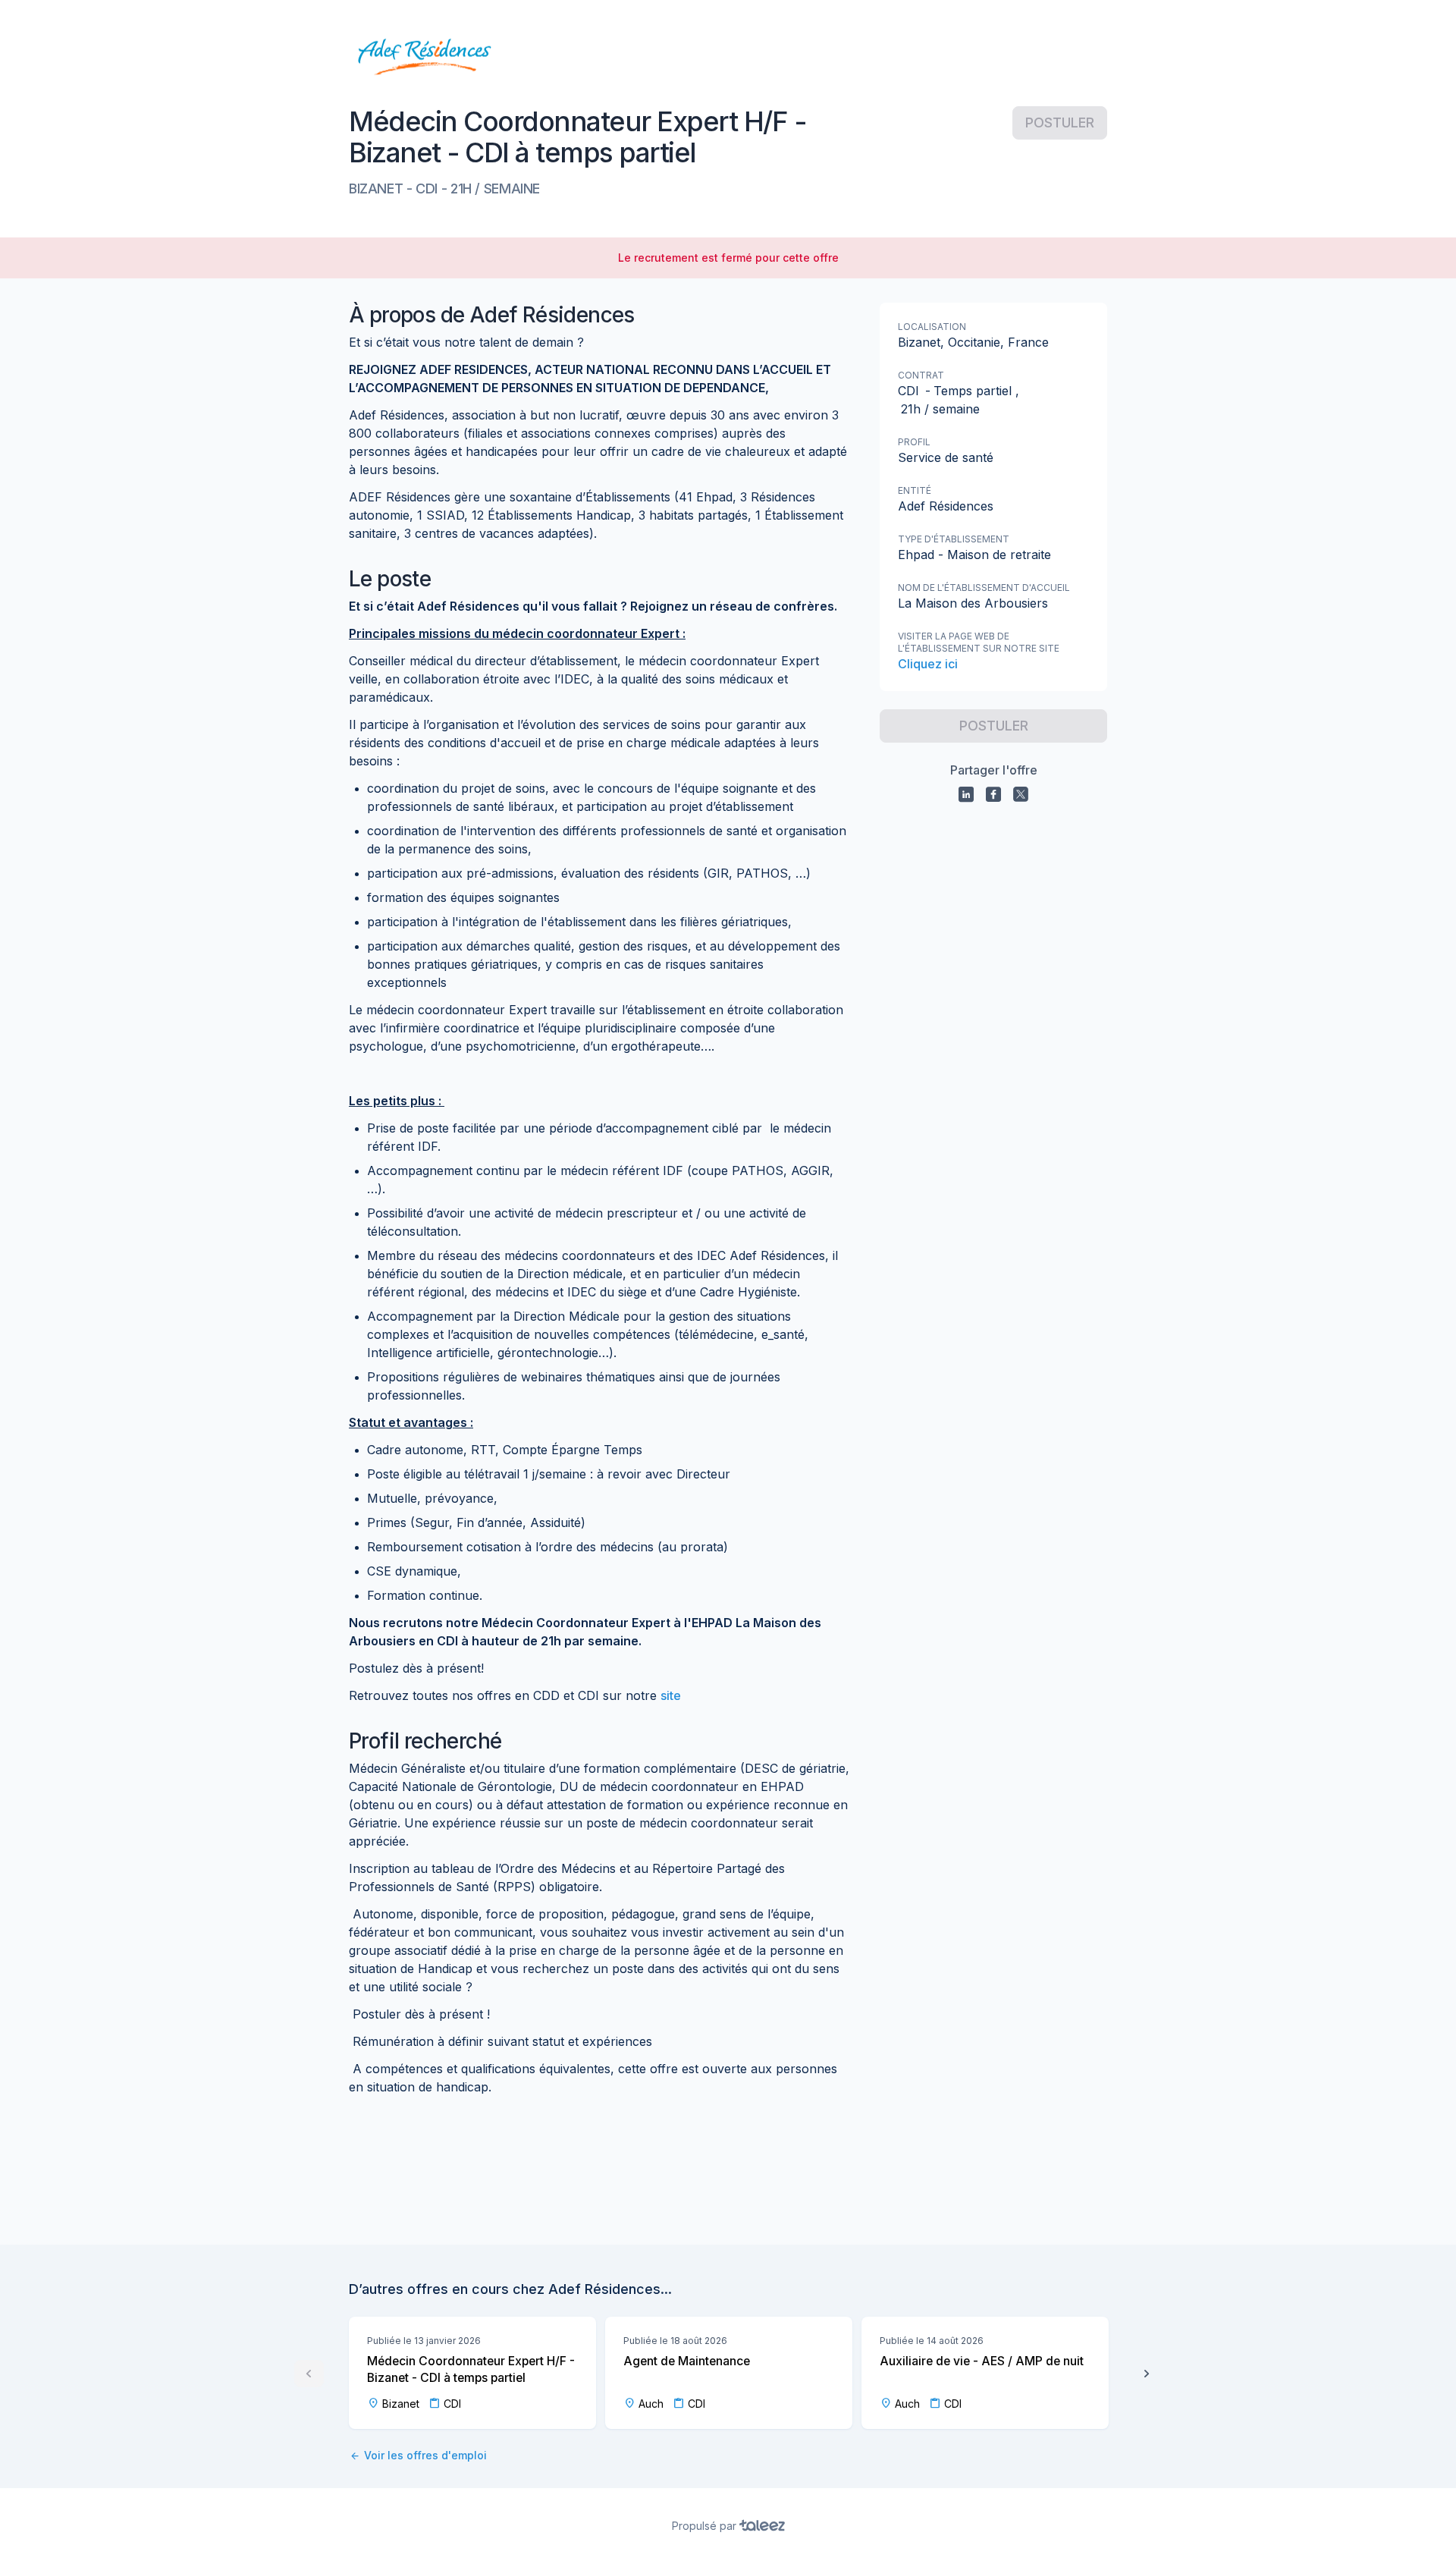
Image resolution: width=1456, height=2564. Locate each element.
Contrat (921, 375)
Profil (914, 442)
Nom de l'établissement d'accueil (984, 588)
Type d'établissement (954, 539)
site (671, 1695)
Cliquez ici (928, 664)
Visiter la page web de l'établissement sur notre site (979, 642)
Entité (915, 490)
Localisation (932, 327)
